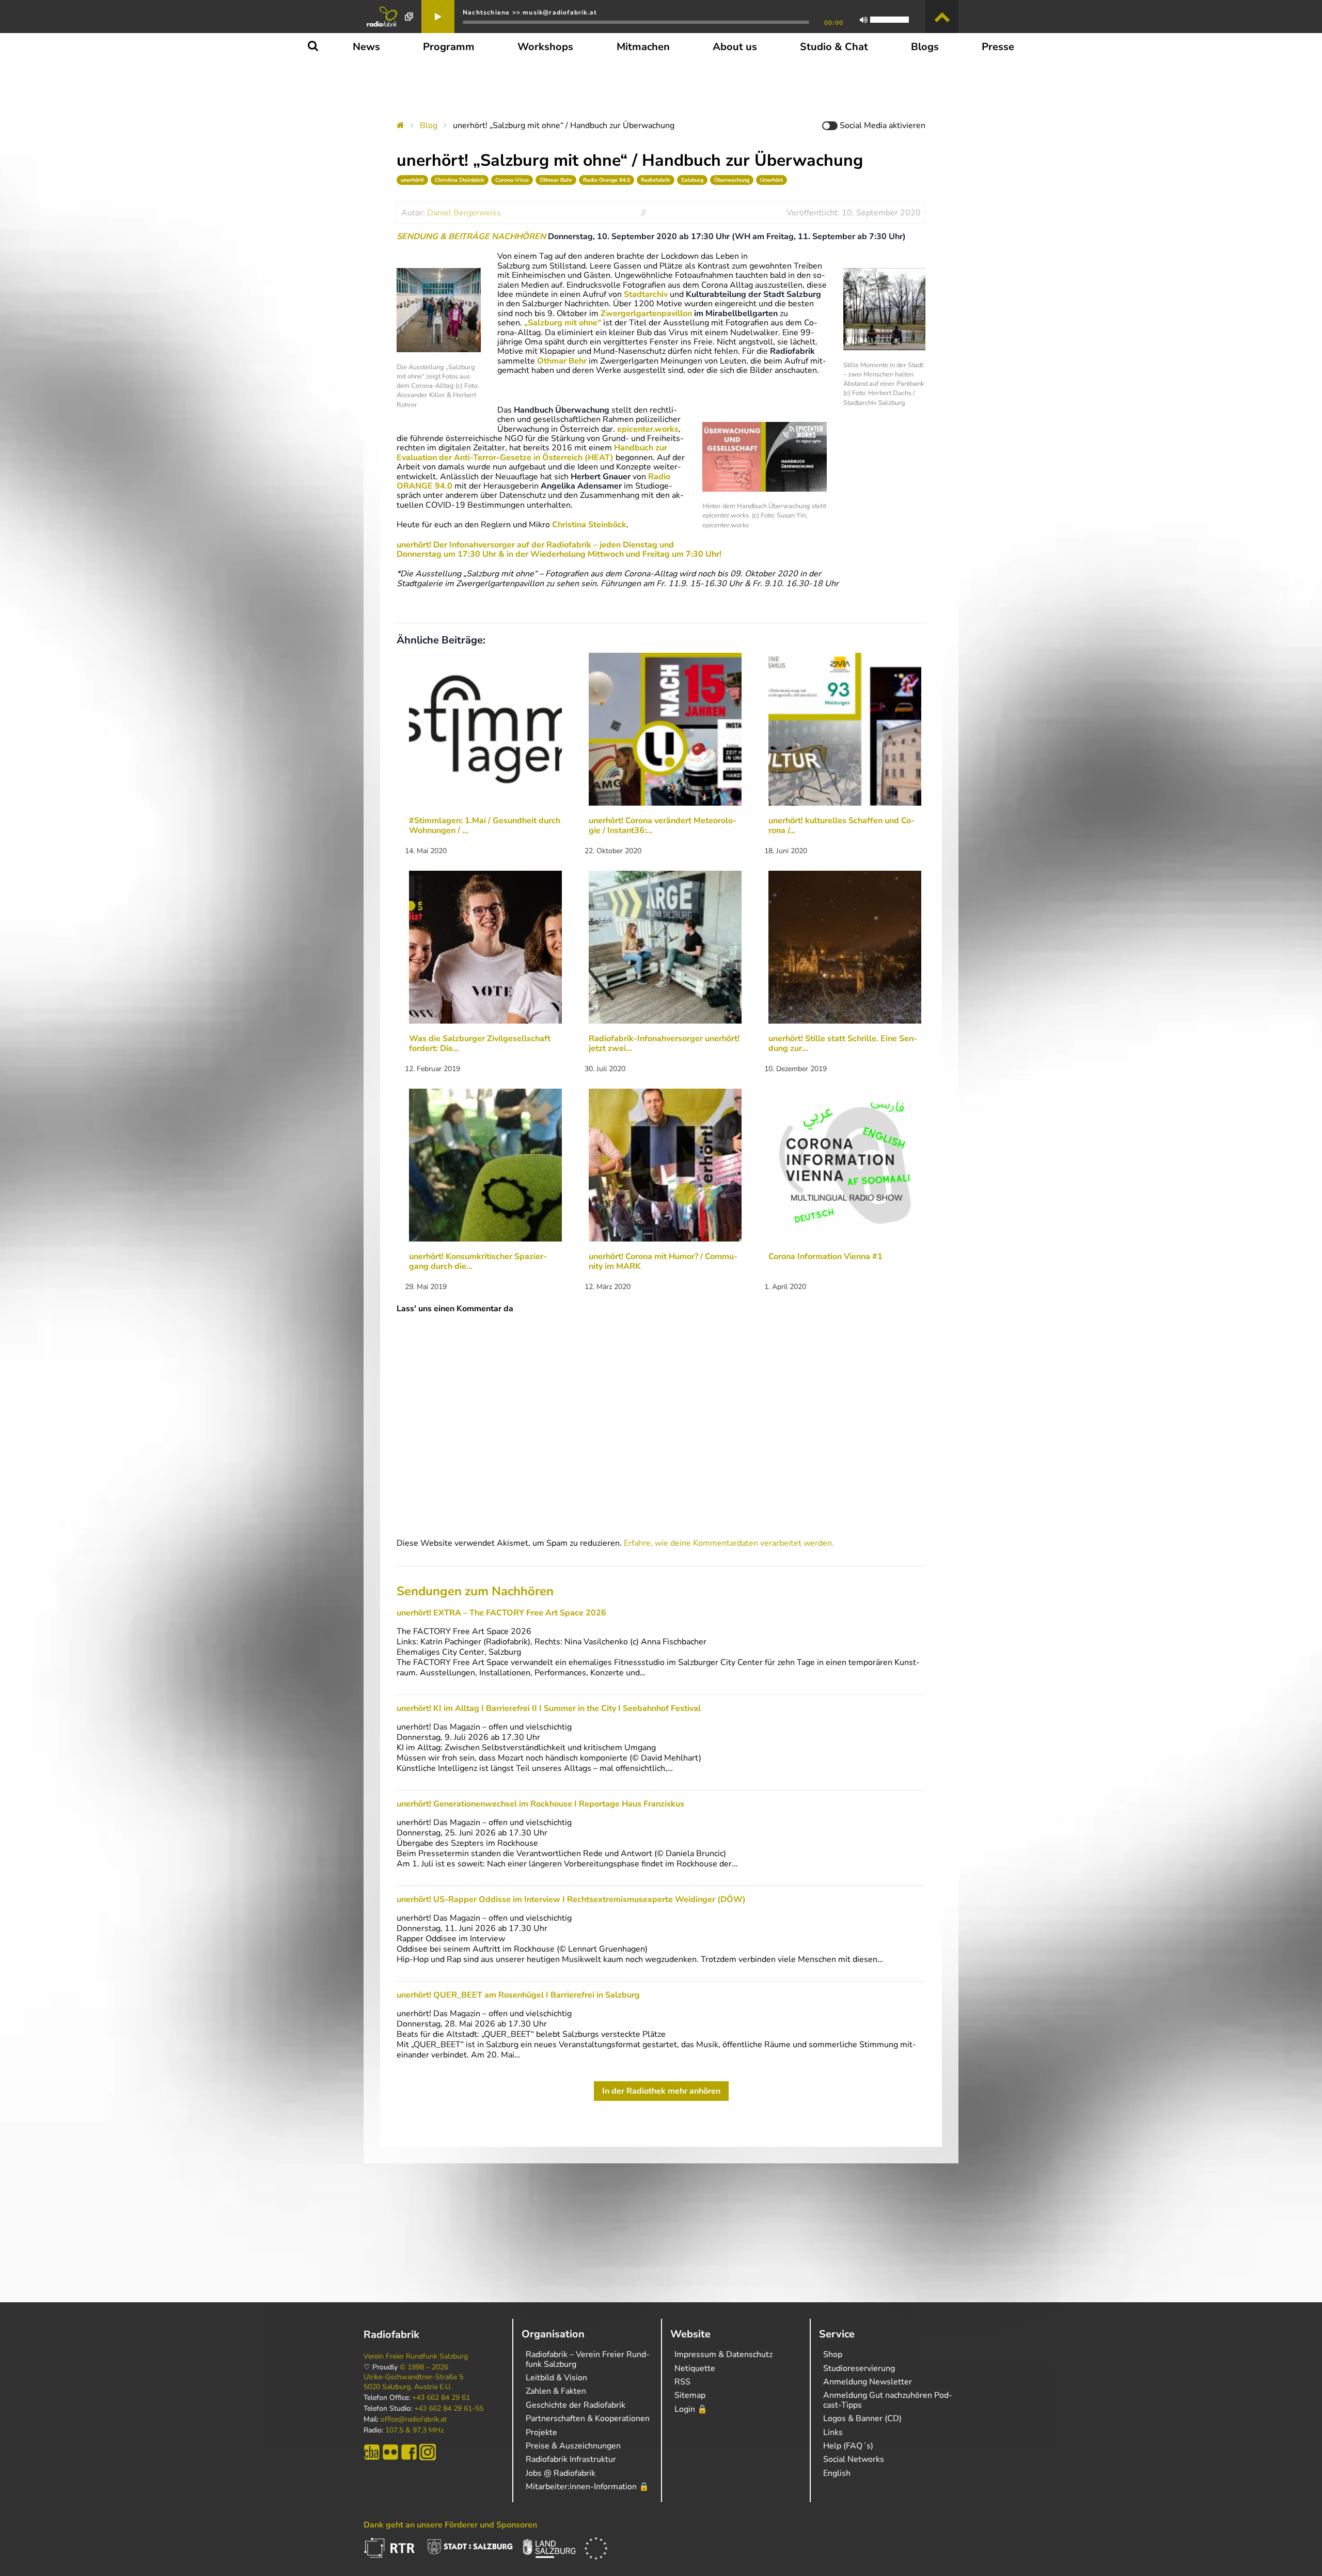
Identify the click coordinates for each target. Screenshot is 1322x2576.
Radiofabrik (656, 180)
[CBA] (372, 2452)
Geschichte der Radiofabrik (576, 2405)
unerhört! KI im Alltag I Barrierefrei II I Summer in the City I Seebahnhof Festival (549, 1708)
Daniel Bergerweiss (464, 213)
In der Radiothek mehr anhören (661, 2091)
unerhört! (412, 180)
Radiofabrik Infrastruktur (571, 2459)
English (837, 2473)
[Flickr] (390, 2452)
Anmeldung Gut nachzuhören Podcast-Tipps (888, 2400)
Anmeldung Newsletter (868, 2382)
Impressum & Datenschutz (723, 2354)
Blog (429, 125)
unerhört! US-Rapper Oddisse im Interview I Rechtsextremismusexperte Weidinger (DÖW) (571, 1899)
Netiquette (695, 2368)
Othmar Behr (556, 180)
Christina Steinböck (460, 180)
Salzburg (692, 180)
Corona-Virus (512, 180)
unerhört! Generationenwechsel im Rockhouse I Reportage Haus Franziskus (540, 1804)
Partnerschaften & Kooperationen (588, 2418)
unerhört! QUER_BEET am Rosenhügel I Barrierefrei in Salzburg (518, 1995)
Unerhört (772, 180)
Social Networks (854, 2459)
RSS (682, 2382)
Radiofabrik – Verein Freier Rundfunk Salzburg (588, 2359)
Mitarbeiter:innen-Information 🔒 (587, 2487)
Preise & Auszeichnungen (573, 2446)
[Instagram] (428, 2452)
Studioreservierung (859, 2368)
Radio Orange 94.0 (607, 180)
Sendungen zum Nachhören (475, 1591)
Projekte (541, 2432)
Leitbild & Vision (556, 2378)
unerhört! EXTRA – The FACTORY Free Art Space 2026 (501, 1613)
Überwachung (732, 180)
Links (833, 2432)
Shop (833, 2354)
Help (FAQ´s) (848, 2446)
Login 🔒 (691, 2409)
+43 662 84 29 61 (441, 2398)
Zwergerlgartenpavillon (646, 313)
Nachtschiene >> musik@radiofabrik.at (530, 12)
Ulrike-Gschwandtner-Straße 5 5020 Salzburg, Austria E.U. (413, 2382)
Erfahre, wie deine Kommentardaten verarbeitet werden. (729, 1543)
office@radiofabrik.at (414, 2420)
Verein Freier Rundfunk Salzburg (416, 2357)
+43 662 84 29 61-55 (449, 2409)
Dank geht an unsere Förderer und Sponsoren (450, 2525)
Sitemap (690, 2395)
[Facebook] (409, 2452)
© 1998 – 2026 (424, 2367)
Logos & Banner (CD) (862, 2418)
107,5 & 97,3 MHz (414, 2430)
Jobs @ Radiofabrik (561, 2473)
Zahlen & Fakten (556, 2391)
